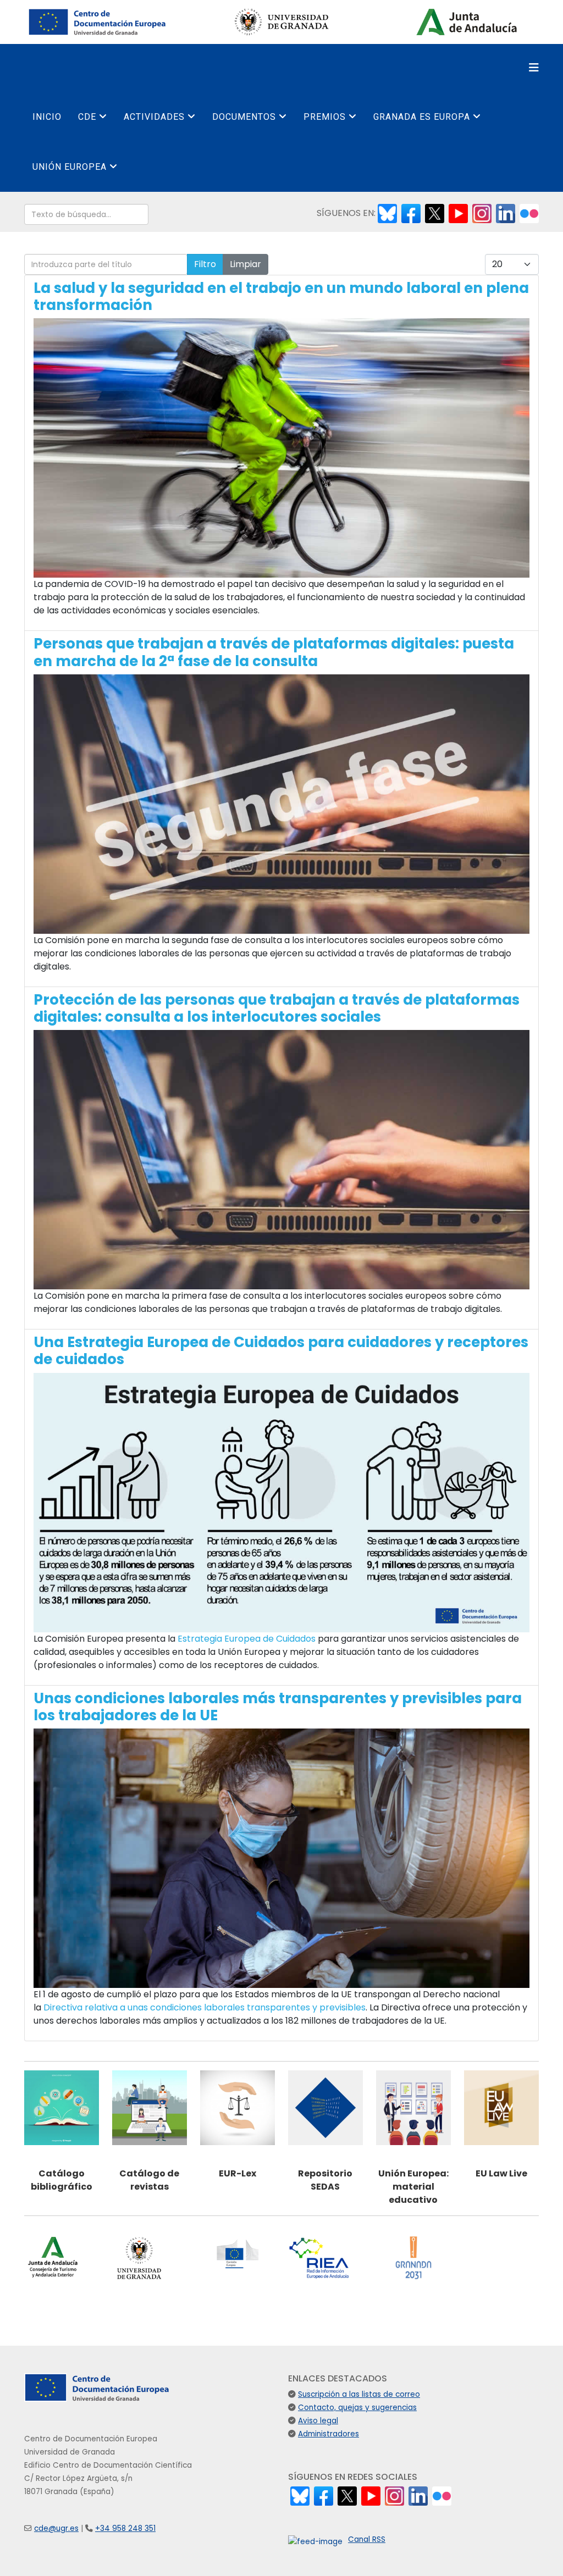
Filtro (205, 264)
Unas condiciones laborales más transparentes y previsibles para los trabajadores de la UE (278, 1707)
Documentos (244, 117)
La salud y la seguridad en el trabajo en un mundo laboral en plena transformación (281, 297)
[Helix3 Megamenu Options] (534, 68)
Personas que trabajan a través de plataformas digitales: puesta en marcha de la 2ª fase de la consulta (274, 652)
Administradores (329, 2434)
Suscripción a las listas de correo (359, 2394)
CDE (87, 117)
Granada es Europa (422, 117)
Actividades (154, 117)
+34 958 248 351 (125, 2528)
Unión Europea (70, 167)
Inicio (47, 117)
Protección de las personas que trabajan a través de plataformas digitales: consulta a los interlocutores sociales (277, 1008)
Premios (325, 117)
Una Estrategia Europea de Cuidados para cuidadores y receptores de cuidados (281, 1351)
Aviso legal (318, 2421)
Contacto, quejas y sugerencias (357, 2408)
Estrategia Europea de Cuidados (247, 1639)
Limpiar (245, 264)
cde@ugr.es (56, 2528)
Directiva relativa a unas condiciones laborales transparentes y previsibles (205, 2007)
